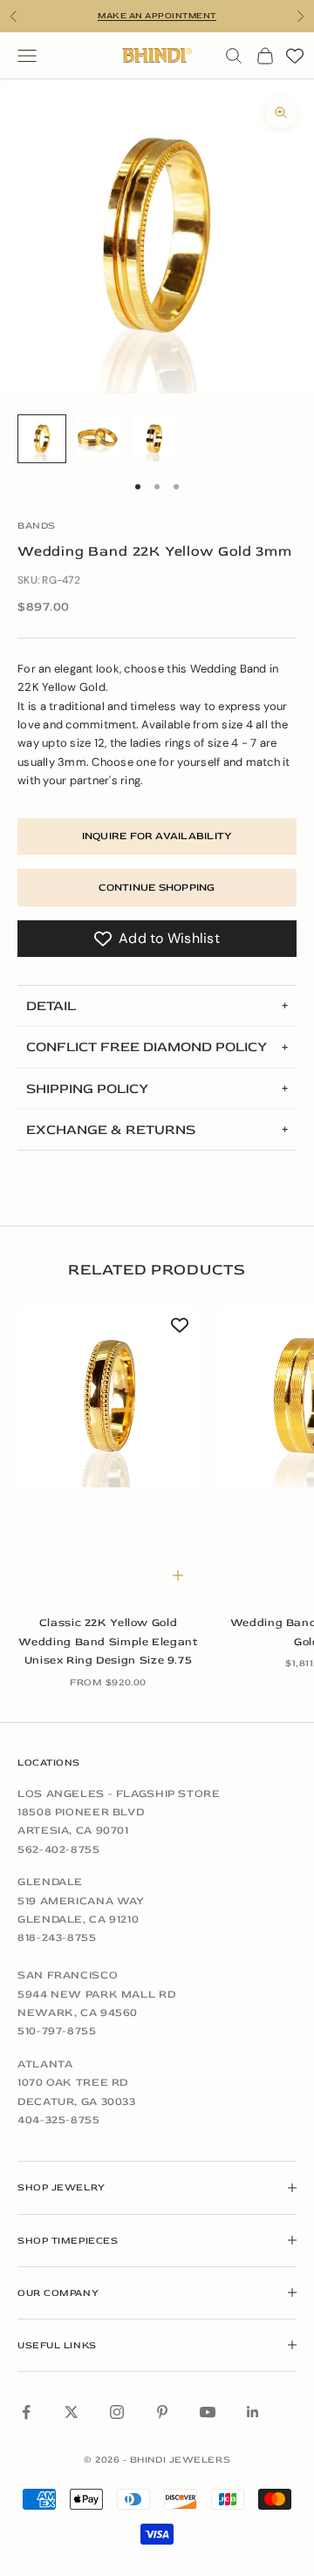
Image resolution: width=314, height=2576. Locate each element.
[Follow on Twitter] (72, 2412)
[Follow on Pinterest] (162, 2412)
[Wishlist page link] (295, 56)
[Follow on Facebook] (26, 2412)
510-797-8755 (57, 2031)
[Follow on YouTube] (208, 2412)
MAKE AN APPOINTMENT (157, 16)
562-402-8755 (59, 1849)
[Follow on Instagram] (117, 2412)
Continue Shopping (157, 888)
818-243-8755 (57, 1937)
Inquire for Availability (157, 836)
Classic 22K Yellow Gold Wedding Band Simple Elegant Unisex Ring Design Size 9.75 (108, 1641)
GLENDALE (50, 1882)
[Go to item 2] (98, 439)
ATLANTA (45, 2064)
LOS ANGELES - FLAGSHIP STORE (119, 1794)
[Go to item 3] (154, 439)
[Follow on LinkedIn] (253, 2412)
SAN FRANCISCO (68, 1975)
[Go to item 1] (42, 439)
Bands (37, 526)
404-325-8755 (59, 2120)
